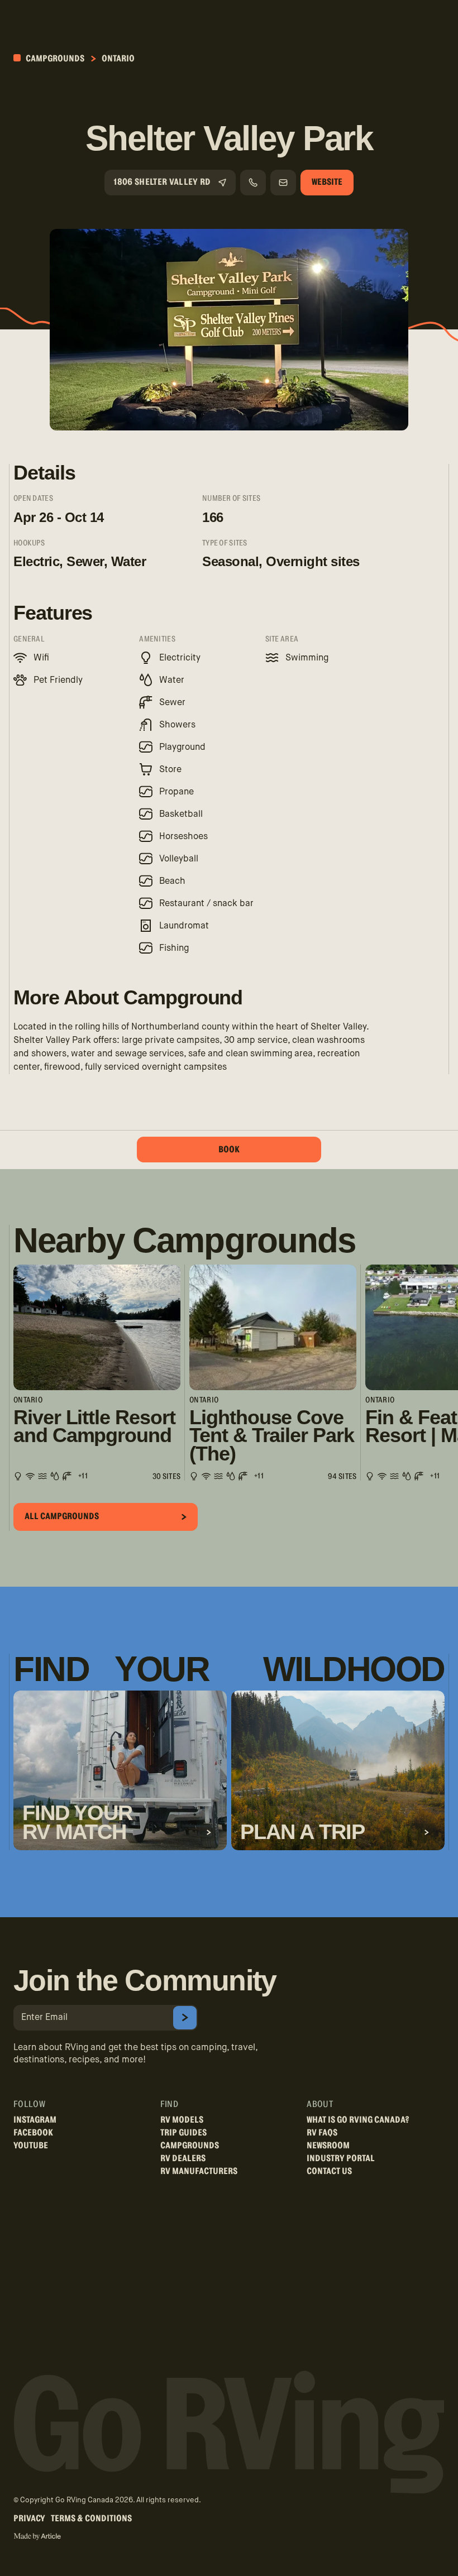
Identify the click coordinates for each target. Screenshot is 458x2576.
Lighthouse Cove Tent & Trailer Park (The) (271, 1436)
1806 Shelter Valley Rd (162, 182)
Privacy (29, 2518)
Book (229, 1150)
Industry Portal (341, 2158)
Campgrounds (54, 59)
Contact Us (329, 2171)
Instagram (35, 2120)
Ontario (118, 59)
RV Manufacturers (199, 2171)
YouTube (31, 2146)
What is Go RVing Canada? (358, 2120)
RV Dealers (183, 2158)
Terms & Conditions (91, 2518)
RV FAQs (322, 2133)
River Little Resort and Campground (94, 1427)
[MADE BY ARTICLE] (37, 2537)
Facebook (33, 2133)
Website (327, 182)
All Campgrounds (62, 1516)
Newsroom (328, 2146)
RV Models (182, 2120)
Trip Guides (183, 2133)
